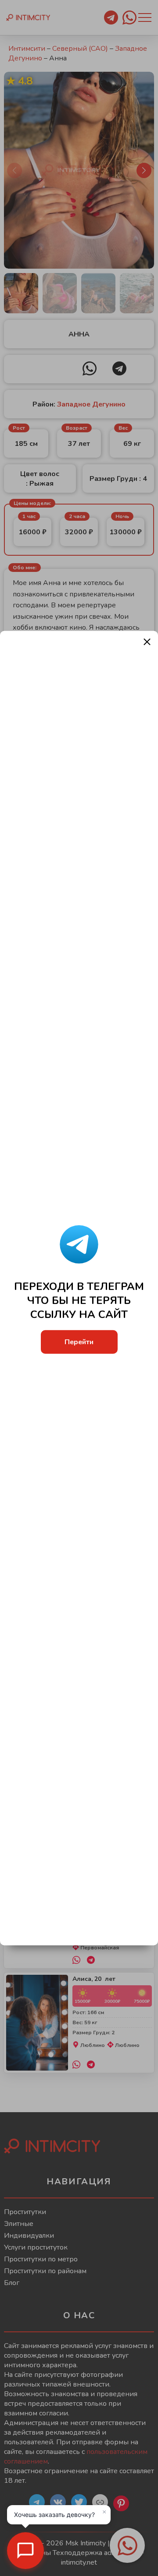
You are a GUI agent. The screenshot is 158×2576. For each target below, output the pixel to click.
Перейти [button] (79, 1342)
